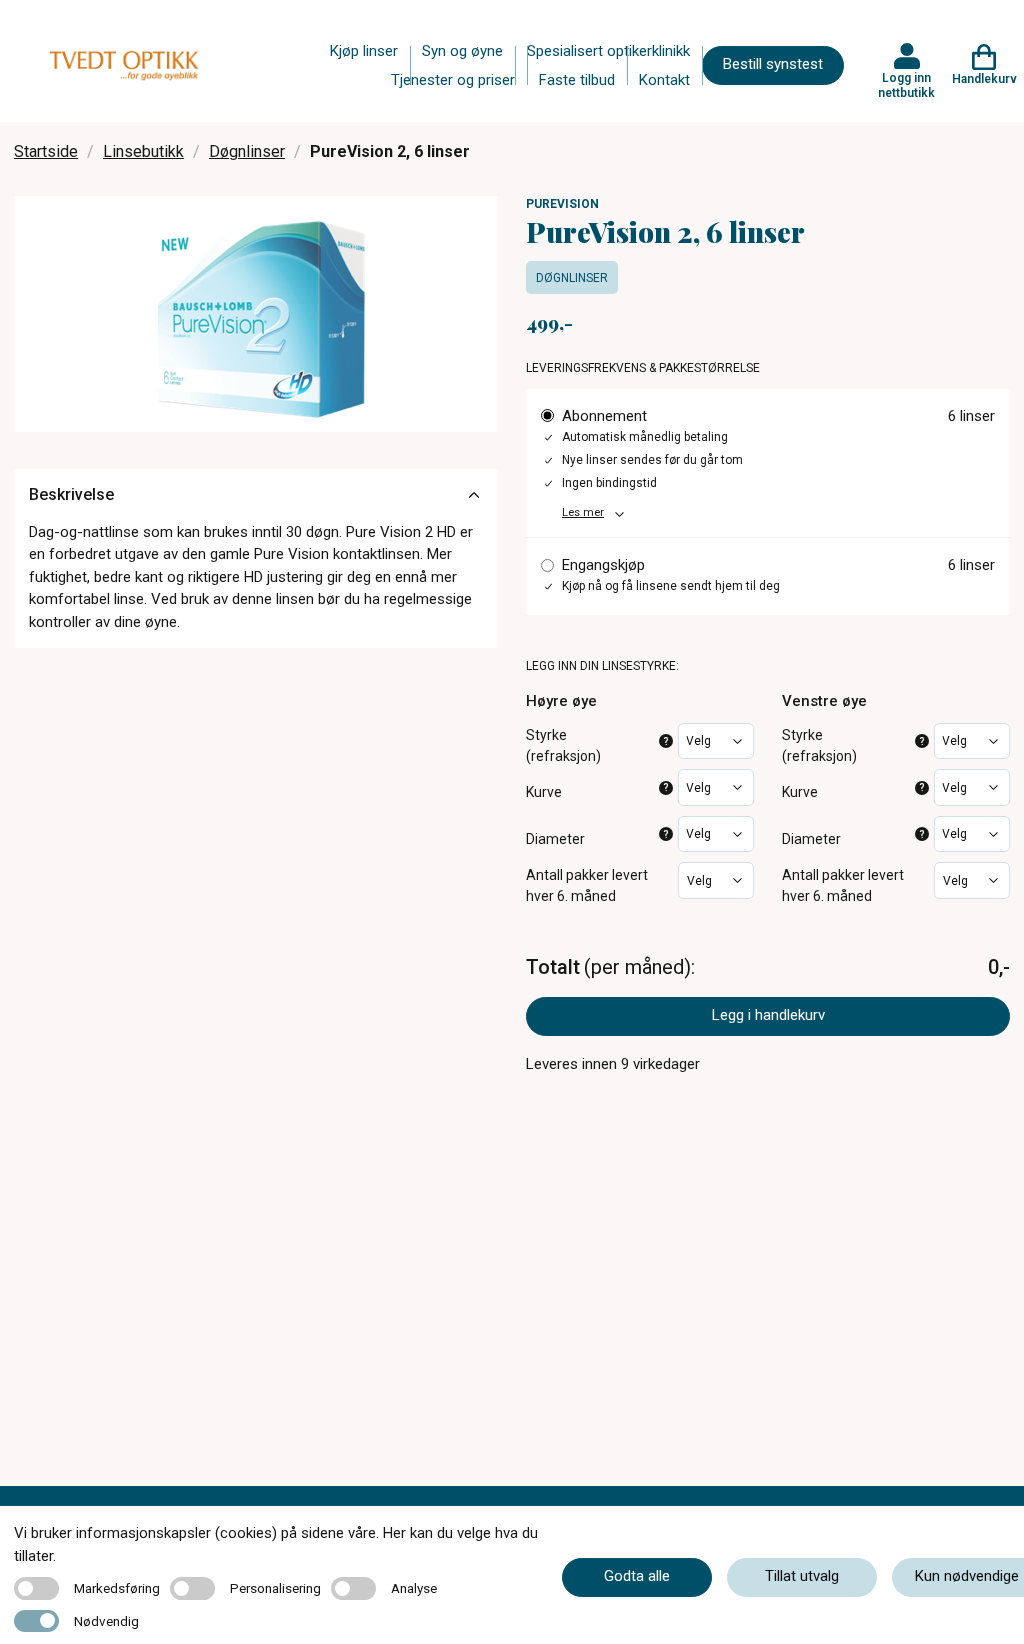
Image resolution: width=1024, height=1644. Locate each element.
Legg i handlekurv (768, 1015)
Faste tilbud (577, 80)
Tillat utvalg (802, 1576)
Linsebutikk (143, 151)
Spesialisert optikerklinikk (608, 51)
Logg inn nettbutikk (906, 85)
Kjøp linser (364, 51)
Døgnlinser (247, 151)
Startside (46, 151)
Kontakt (664, 80)
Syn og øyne (462, 51)
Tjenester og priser (453, 80)
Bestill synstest (773, 64)
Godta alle (637, 1576)
